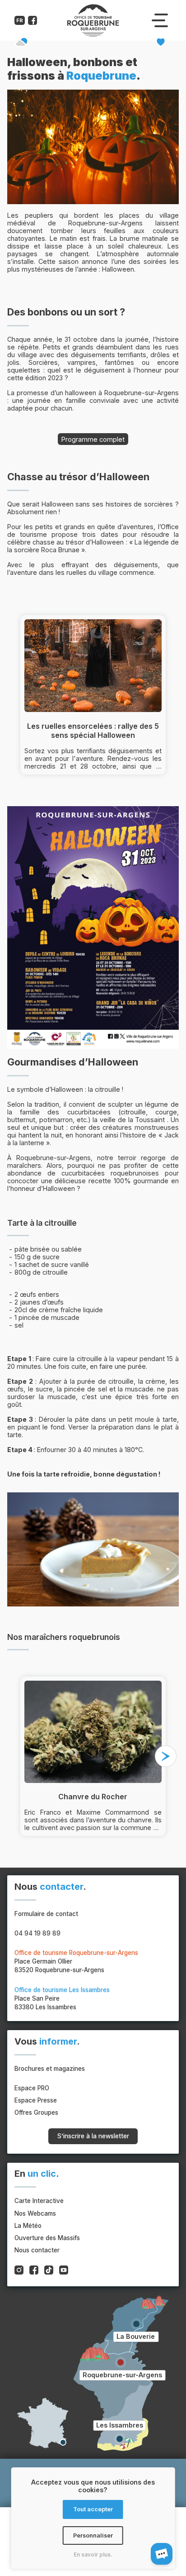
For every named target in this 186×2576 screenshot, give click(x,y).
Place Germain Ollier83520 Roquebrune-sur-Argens (76, 1961)
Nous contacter (37, 2250)
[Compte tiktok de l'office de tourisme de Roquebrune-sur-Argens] (49, 2271)
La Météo (28, 2226)
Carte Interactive (39, 2201)
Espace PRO (32, 2088)
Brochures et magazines (50, 2069)
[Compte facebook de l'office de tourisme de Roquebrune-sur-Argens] (33, 22)
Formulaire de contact (46, 1914)
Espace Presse (36, 2100)
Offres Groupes (36, 2112)
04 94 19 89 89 (37, 1933)
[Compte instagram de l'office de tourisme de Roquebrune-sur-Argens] (19, 2271)
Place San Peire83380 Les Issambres (62, 1998)
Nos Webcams (35, 2213)
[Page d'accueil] (93, 35)
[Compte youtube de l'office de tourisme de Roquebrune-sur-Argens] (64, 2271)
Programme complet (93, 439)
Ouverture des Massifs (47, 2238)
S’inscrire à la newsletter (93, 2136)
